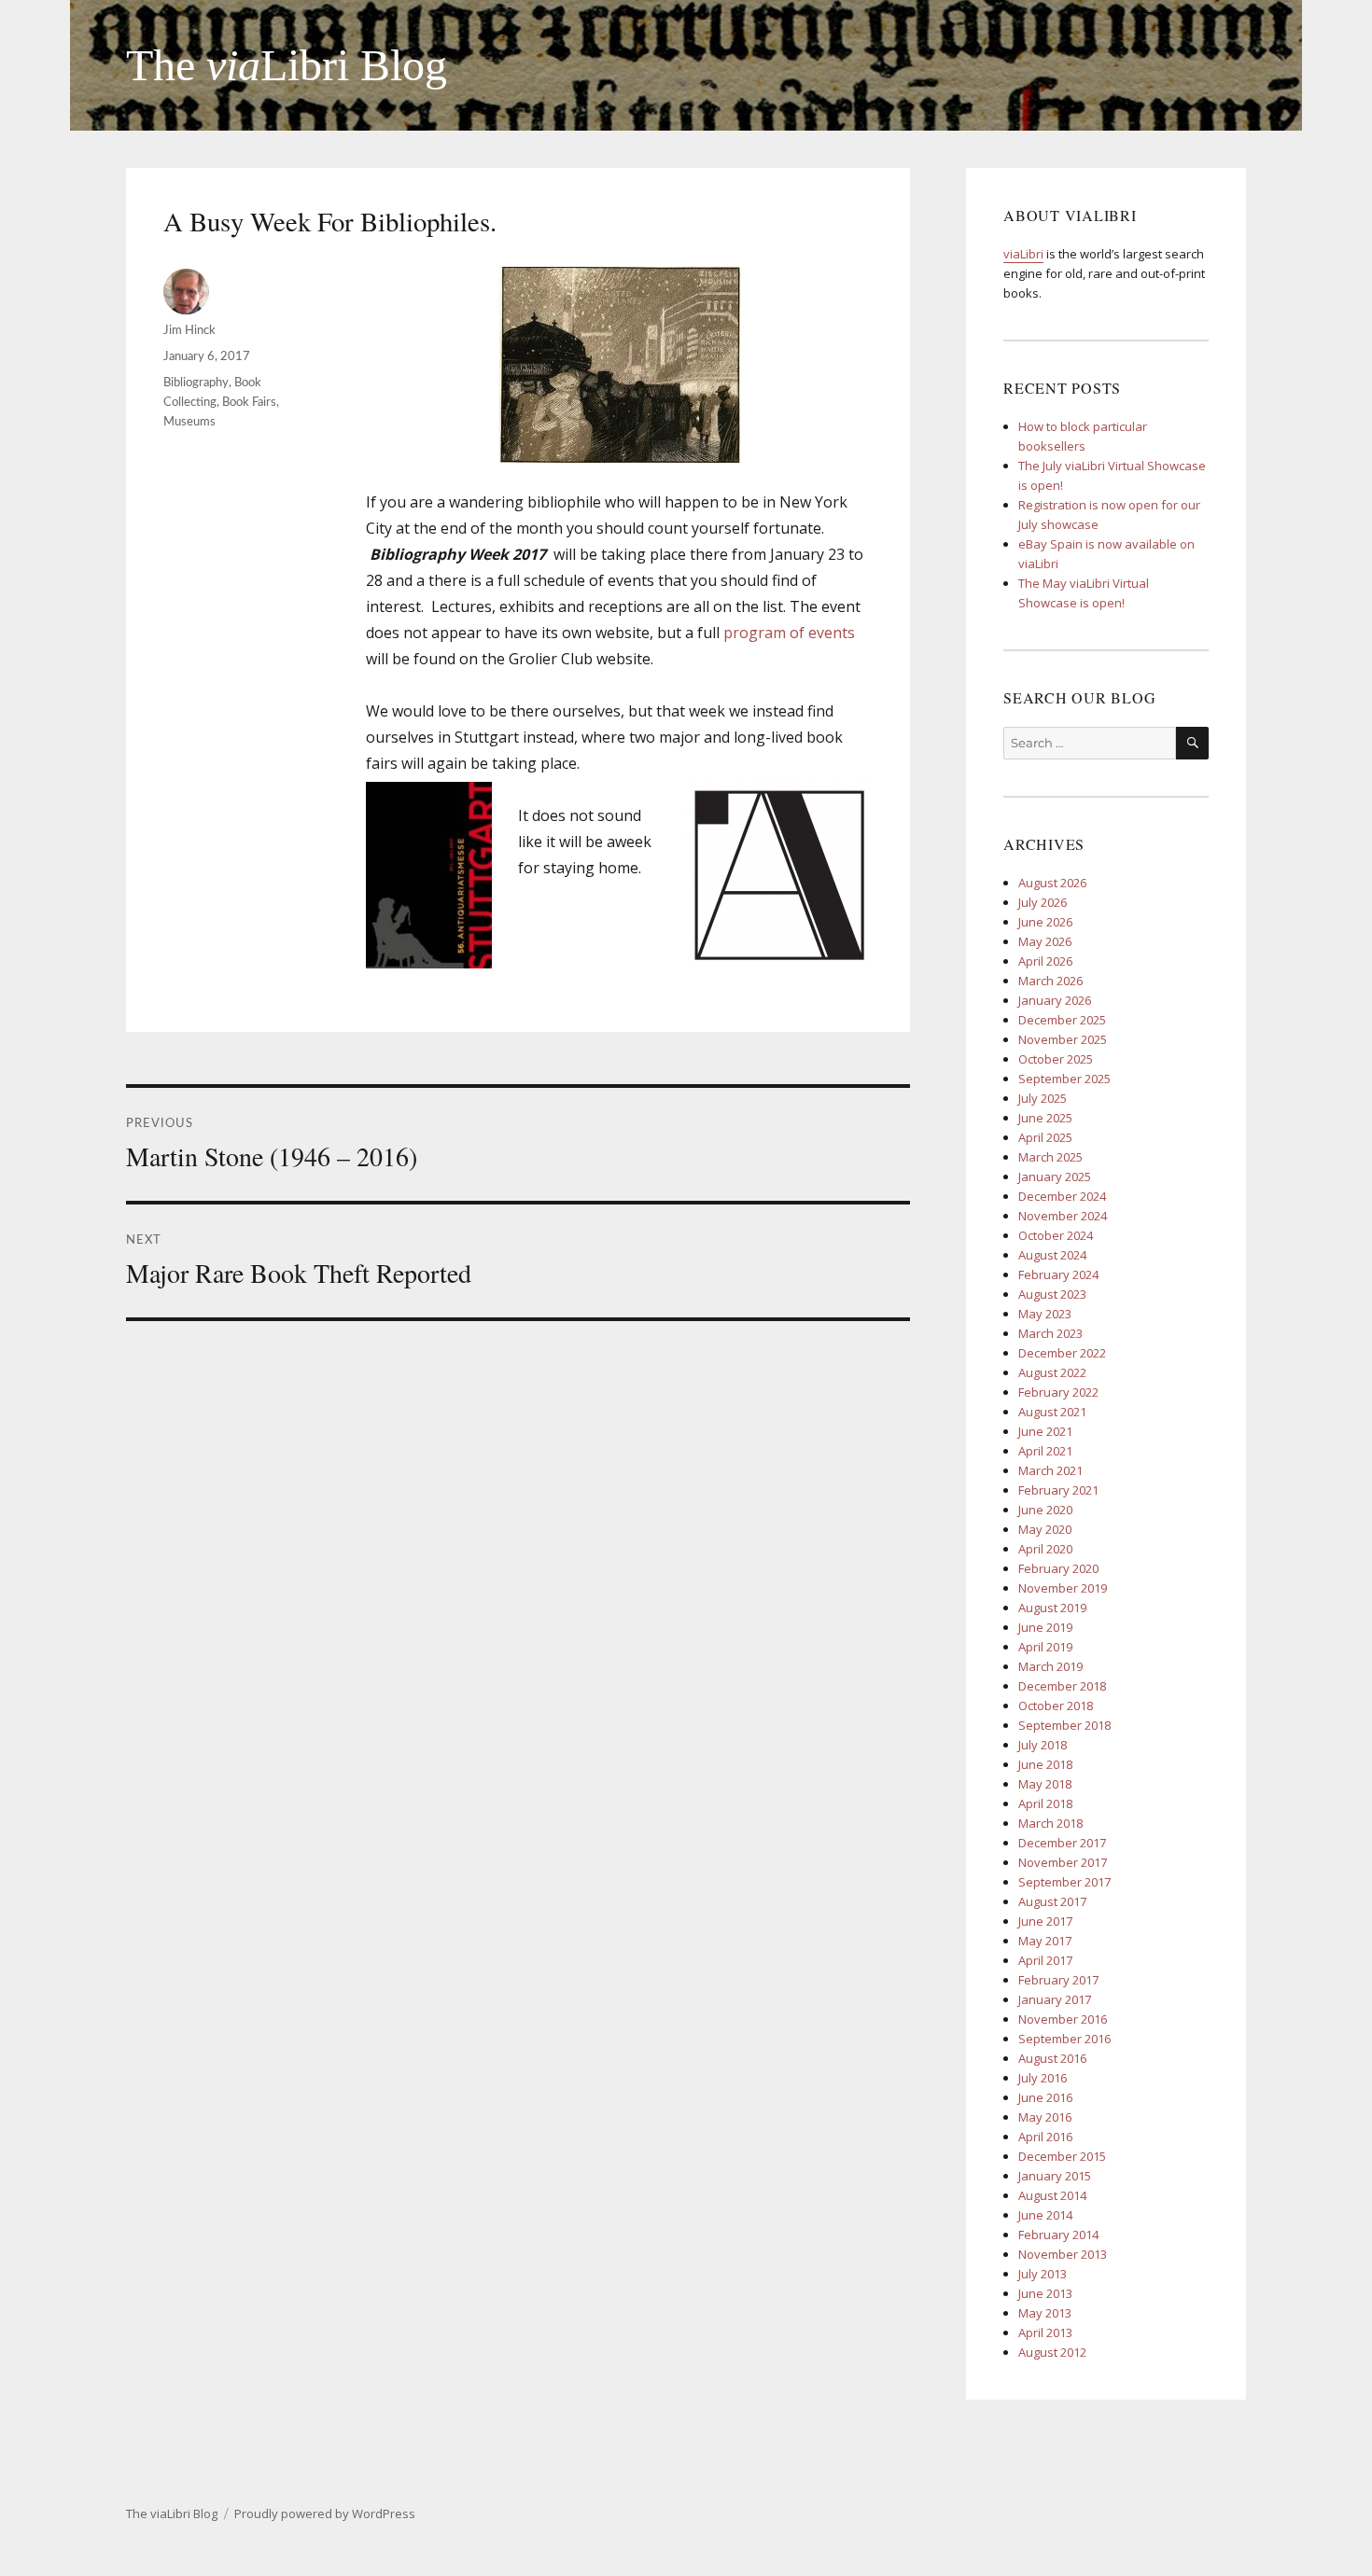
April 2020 (1045, 1549)
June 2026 (1045, 922)
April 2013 (1045, 2332)
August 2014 (1052, 2195)
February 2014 (1058, 2235)
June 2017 (1045, 1921)
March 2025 (1050, 1157)
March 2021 (1050, 1470)
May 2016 (1045, 2117)
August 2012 (1052, 2352)
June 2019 (1045, 1627)
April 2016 (1045, 2137)
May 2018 (1045, 1784)
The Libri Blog (287, 65)
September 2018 (1064, 1725)
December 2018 (1062, 1686)
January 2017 (1055, 1999)
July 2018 (1043, 1745)
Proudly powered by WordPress (325, 2513)
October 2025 (1056, 1059)
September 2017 (1064, 1882)
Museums (189, 422)
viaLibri (1023, 254)
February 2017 (1058, 1980)
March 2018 (1050, 1823)
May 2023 (1045, 1314)
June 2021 (1045, 1431)
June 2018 (1045, 1764)
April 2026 (1045, 961)
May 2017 (1045, 1941)
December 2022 (1062, 1353)
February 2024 (1058, 1274)
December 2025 (1062, 1020)
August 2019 (1052, 1608)
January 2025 (1055, 1177)
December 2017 (1062, 1843)
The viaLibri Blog (172, 2513)
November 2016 (1063, 2019)
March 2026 (1050, 981)
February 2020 (1058, 1568)
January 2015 (1055, 2176)
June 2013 (1045, 2293)
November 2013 (1063, 2254)
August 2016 (1052, 2058)
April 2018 (1045, 1803)
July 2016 (1043, 2078)
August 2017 (1052, 1901)
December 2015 (1062, 2156)
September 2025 (1064, 1079)
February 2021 (1058, 1490)
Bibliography (196, 383)
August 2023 (1052, 1294)
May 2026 (1045, 941)
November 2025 (1063, 1039)
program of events (789, 633)
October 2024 (1056, 1235)
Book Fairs (249, 403)
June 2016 (1045, 2097)
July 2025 (1043, 1098)
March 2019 (1050, 1666)
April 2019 (1045, 1647)
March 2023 (1050, 1333)
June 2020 (1045, 1510)
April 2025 (1045, 1137)
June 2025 (1045, 1118)
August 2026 (1052, 883)
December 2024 (1062, 1196)
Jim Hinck (189, 331)
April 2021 (1045, 1451)
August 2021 (1052, 1412)
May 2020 (1045, 1529)
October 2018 (1056, 1706)
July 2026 (1043, 902)
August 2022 (1052, 1372)
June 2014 (1045, 2215)
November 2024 (1063, 1216)
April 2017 (1045, 1960)
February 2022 (1058, 1392)
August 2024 (1052, 1255)
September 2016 (1064, 2039)
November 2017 (1063, 1862)
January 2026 (1055, 1000)
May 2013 (1045, 2313)
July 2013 (1043, 2274)
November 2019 (1063, 1588)
